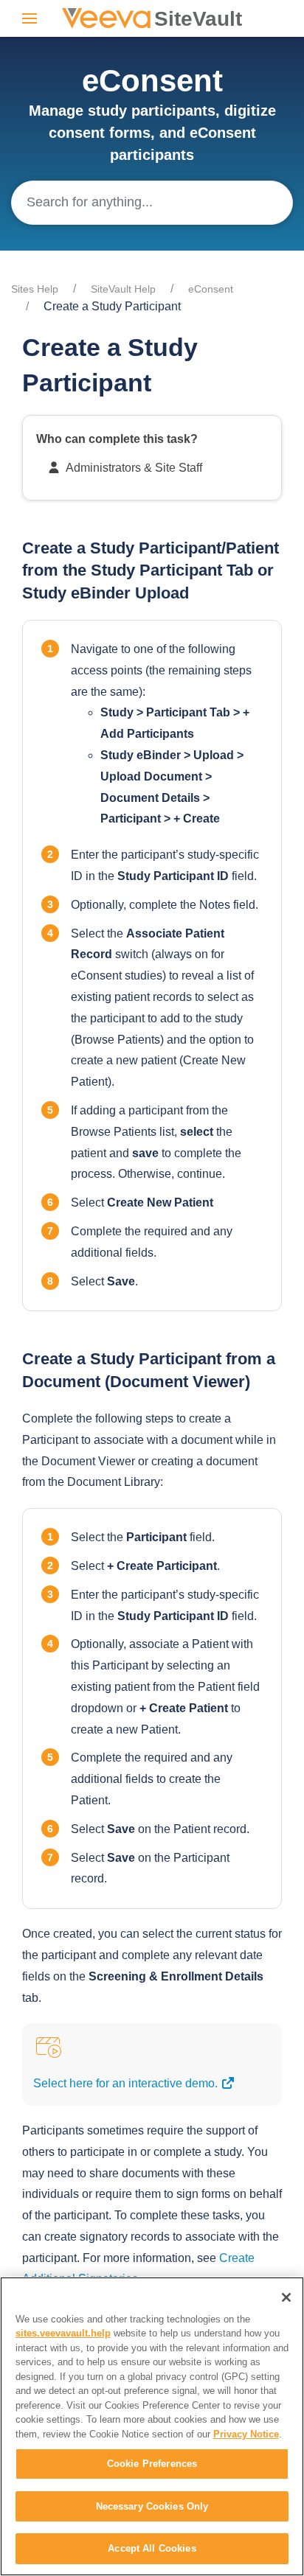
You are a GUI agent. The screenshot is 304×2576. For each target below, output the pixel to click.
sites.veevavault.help (63, 2333)
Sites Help (35, 289)
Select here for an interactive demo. (127, 2083)
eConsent (211, 289)
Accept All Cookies (152, 2548)
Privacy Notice (246, 2434)
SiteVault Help (123, 289)
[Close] (286, 2297)
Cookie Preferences (152, 2464)
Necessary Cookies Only (152, 2506)
